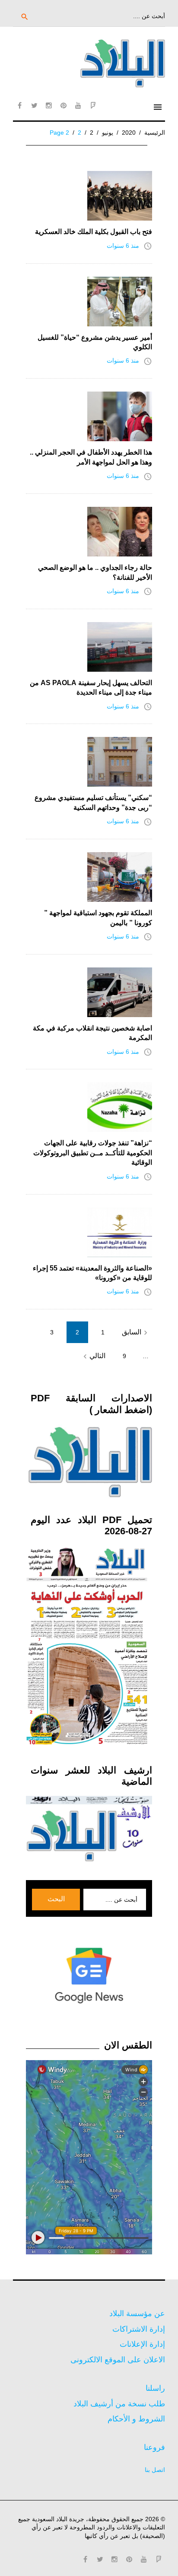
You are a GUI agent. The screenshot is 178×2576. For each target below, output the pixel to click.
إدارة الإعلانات (142, 2344)
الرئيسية (155, 133)
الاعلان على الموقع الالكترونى (118, 2360)
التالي (93, 1356)
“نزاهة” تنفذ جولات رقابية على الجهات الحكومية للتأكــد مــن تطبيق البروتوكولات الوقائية (93, 1153)
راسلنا (155, 2388)
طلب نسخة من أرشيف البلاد (119, 2404)
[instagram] (49, 105)
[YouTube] (78, 105)
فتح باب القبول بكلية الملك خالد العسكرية (94, 232)
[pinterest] (64, 105)
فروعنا (154, 2447)
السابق (136, 1333)
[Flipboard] (93, 105)
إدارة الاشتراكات (139, 2329)
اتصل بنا (155, 2470)
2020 (129, 133)
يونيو (108, 133)
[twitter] (34, 105)
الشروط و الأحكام (136, 2419)
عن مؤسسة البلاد (137, 2314)
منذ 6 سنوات (123, 246)
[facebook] (19, 105)
